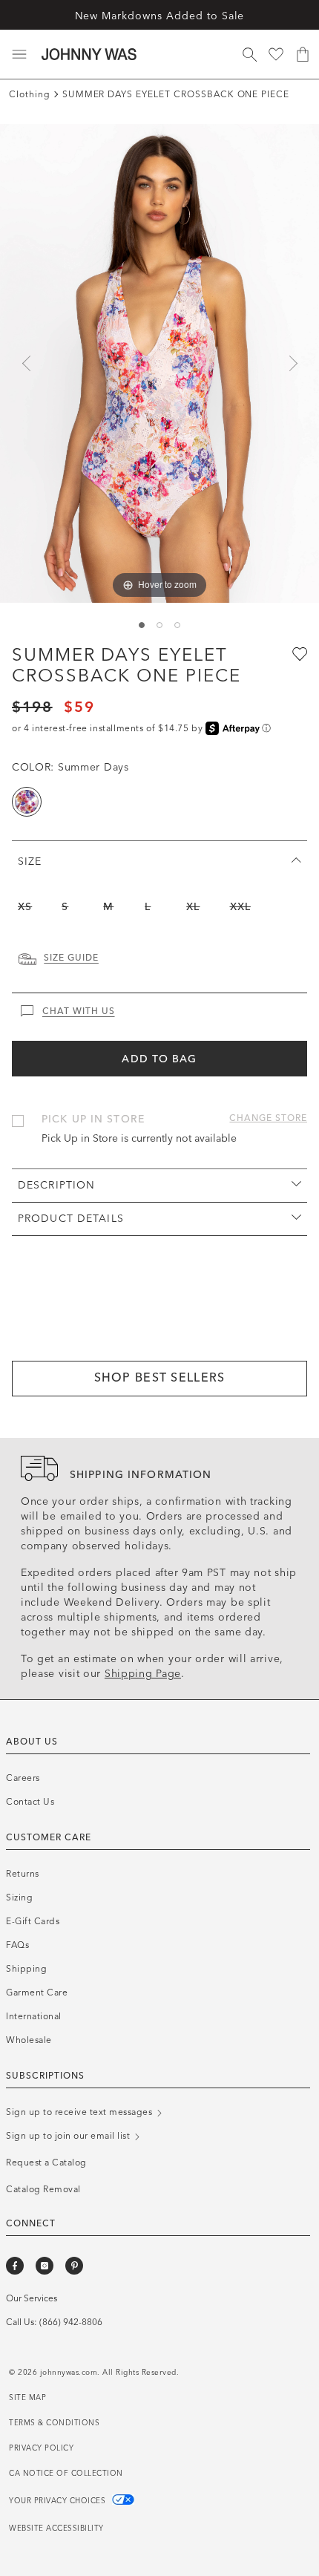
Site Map (27, 2398)
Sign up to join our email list (69, 2136)
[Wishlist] (276, 54)
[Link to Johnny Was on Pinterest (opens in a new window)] (74, 2266)
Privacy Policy (41, 2448)
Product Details (71, 1219)
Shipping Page (143, 1674)
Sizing (19, 1897)
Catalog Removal (43, 2189)
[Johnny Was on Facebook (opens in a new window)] (15, 2266)
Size (30, 862)
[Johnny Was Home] (89, 54)
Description (56, 1185)
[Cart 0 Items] (303, 54)
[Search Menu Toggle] (249, 54)
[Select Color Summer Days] (27, 802)
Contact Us (30, 1802)
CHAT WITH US (79, 1011)
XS (25, 907)
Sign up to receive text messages (80, 2112)
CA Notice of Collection (66, 2474)
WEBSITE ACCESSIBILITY (56, 2528)
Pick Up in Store (93, 1119)
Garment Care (37, 1993)
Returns (23, 1874)
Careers (23, 1778)
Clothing (30, 94)
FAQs (17, 1945)
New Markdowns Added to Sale (160, 16)
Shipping (26, 1969)
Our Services (32, 2298)
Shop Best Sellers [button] (160, 1377)
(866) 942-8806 (71, 2322)
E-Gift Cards (33, 1921)
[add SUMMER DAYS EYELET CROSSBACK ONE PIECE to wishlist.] (298, 653)
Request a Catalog (46, 2163)
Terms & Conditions (54, 2423)
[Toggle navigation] (19, 54)
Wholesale (29, 2040)
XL (193, 907)
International (34, 2016)
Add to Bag (159, 1059)
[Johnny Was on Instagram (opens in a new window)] (45, 2266)
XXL (240, 907)
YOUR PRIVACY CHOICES (59, 2501)
